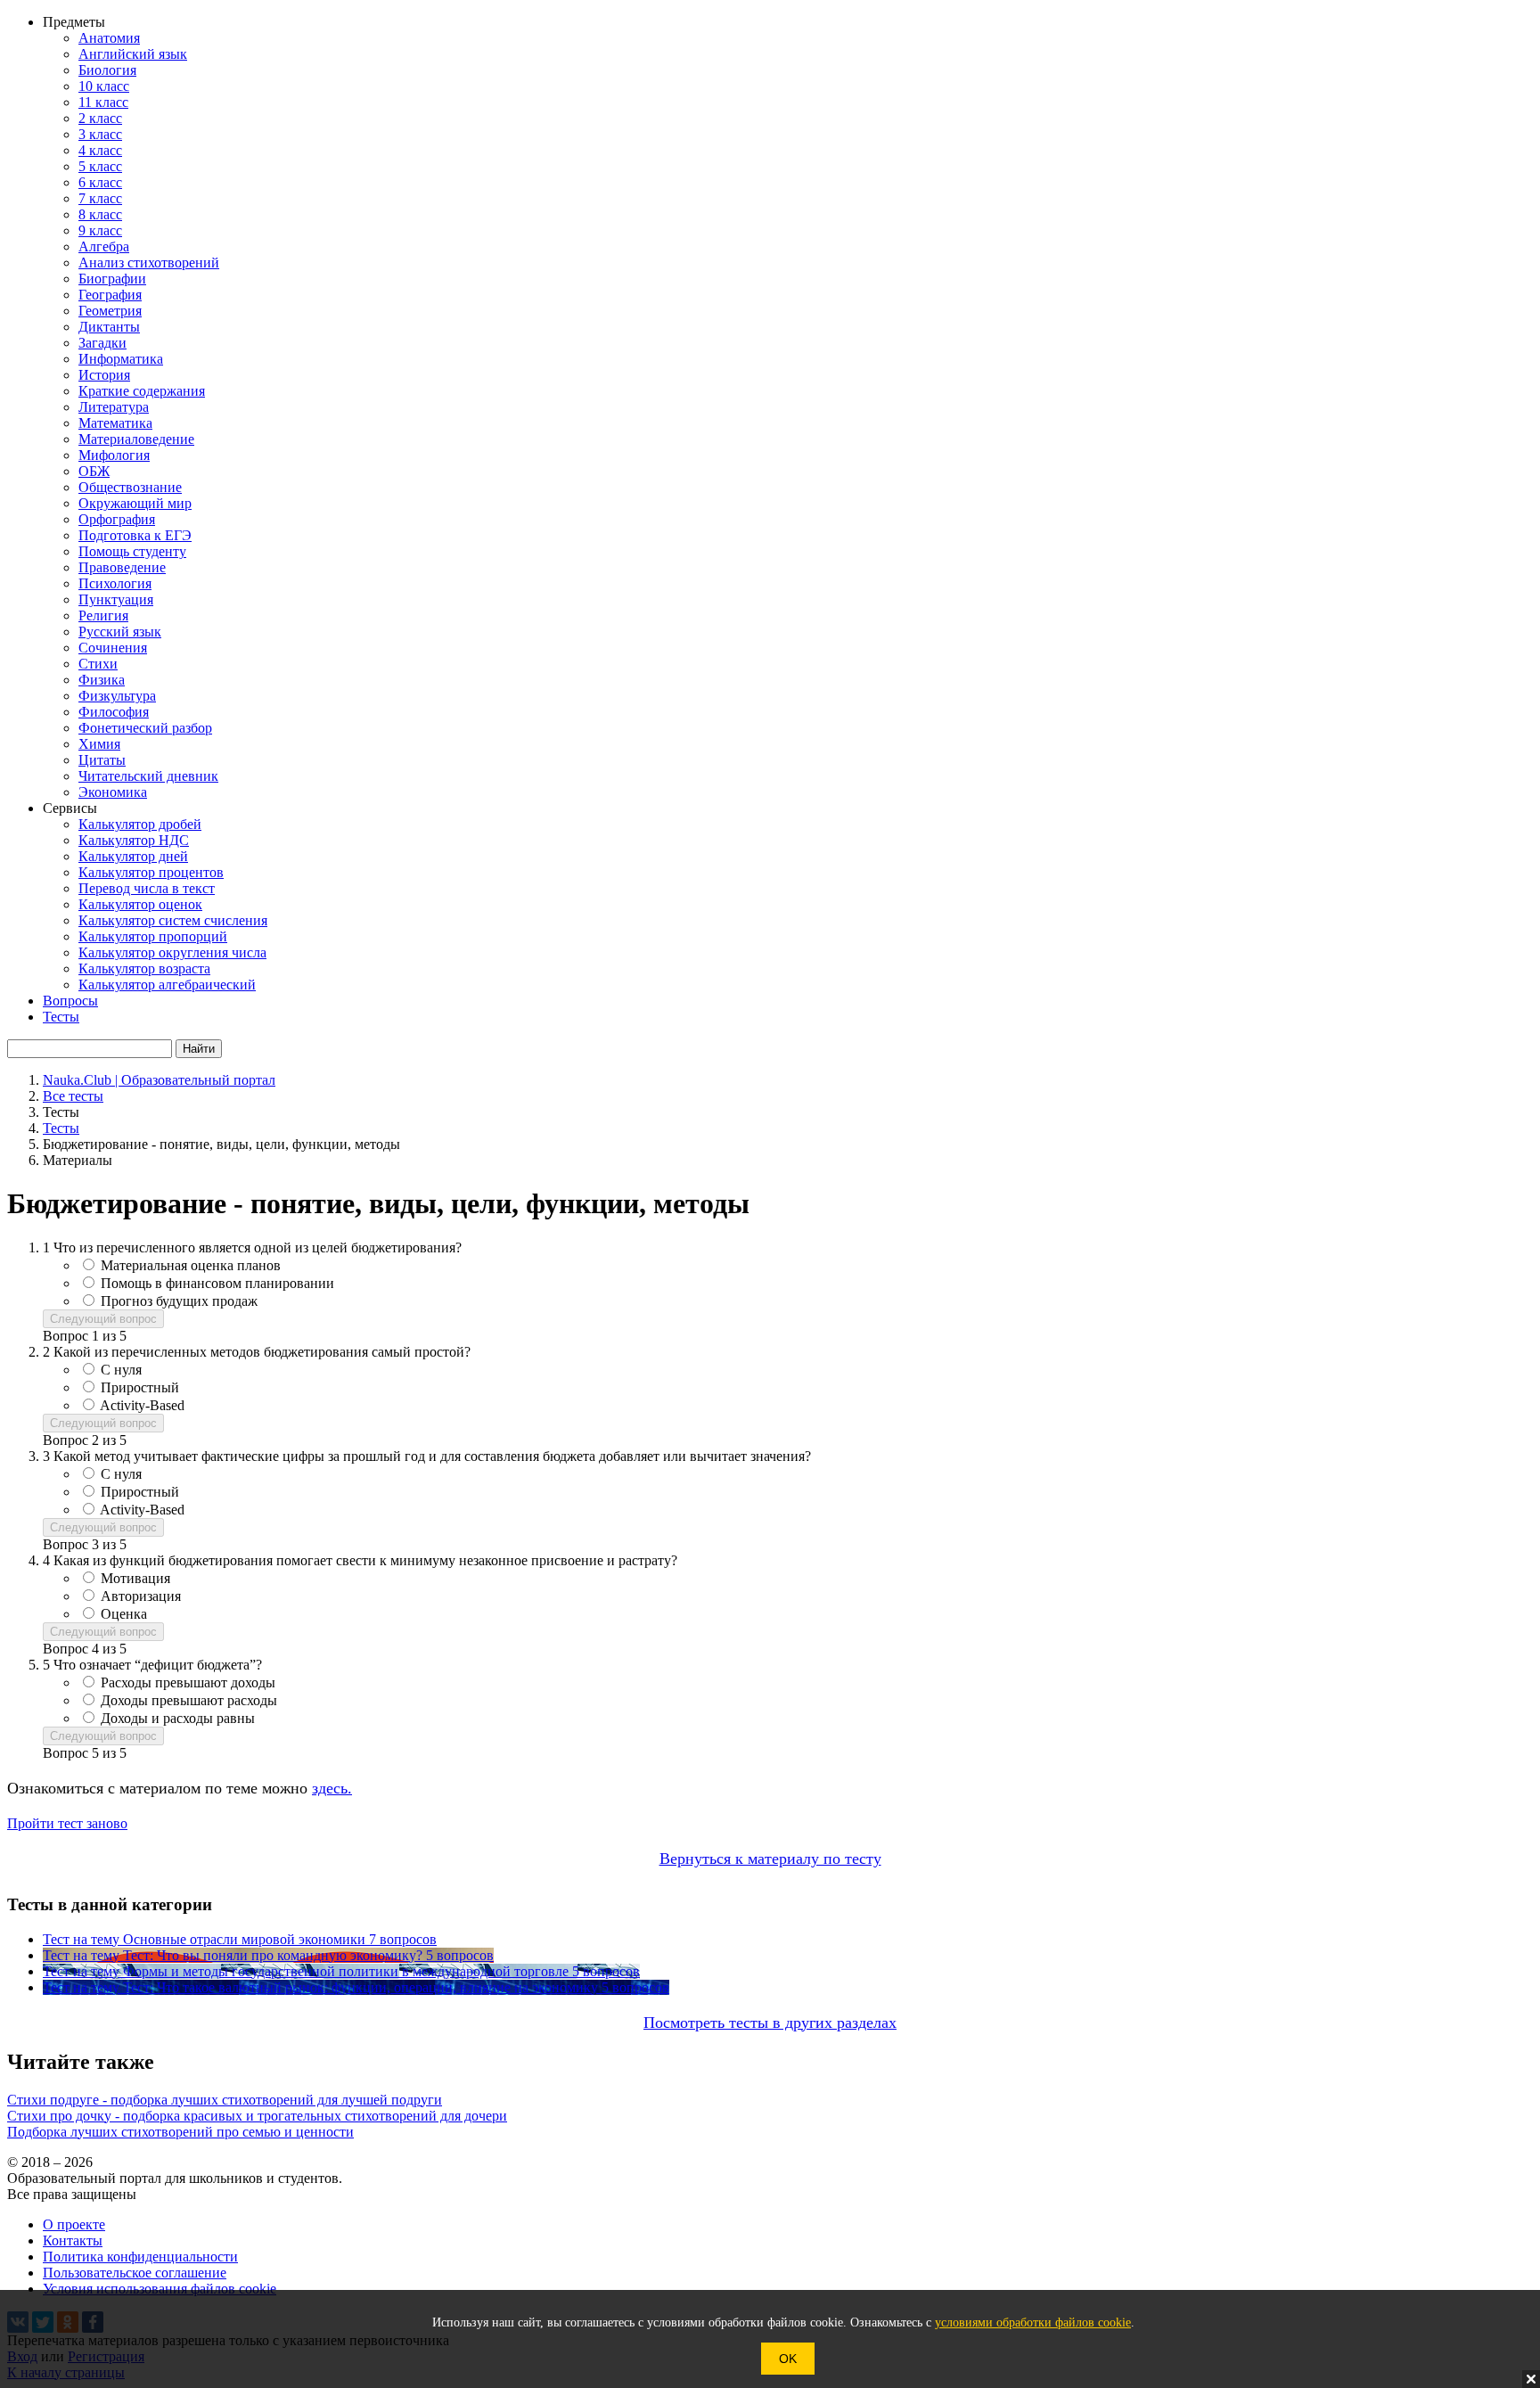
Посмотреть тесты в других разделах (770, 2023)
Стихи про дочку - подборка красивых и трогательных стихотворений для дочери (257, 2116)
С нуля (121, 1370)
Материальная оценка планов (191, 1265)
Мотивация (135, 1578)
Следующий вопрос (103, 1319)
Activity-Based (142, 1405)
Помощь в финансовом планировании (217, 1283)
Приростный (140, 1387)
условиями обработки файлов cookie (1033, 2322)
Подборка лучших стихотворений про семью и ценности (180, 2132)
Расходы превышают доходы (188, 1682)
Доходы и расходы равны (178, 1718)
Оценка (124, 1614)
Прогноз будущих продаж (179, 1301)
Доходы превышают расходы (189, 1700)
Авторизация (141, 1596)
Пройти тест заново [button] (67, 1823)
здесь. (332, 1788)
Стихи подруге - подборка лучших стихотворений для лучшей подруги (225, 2100)
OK (788, 2359)
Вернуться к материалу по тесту (770, 1859)
